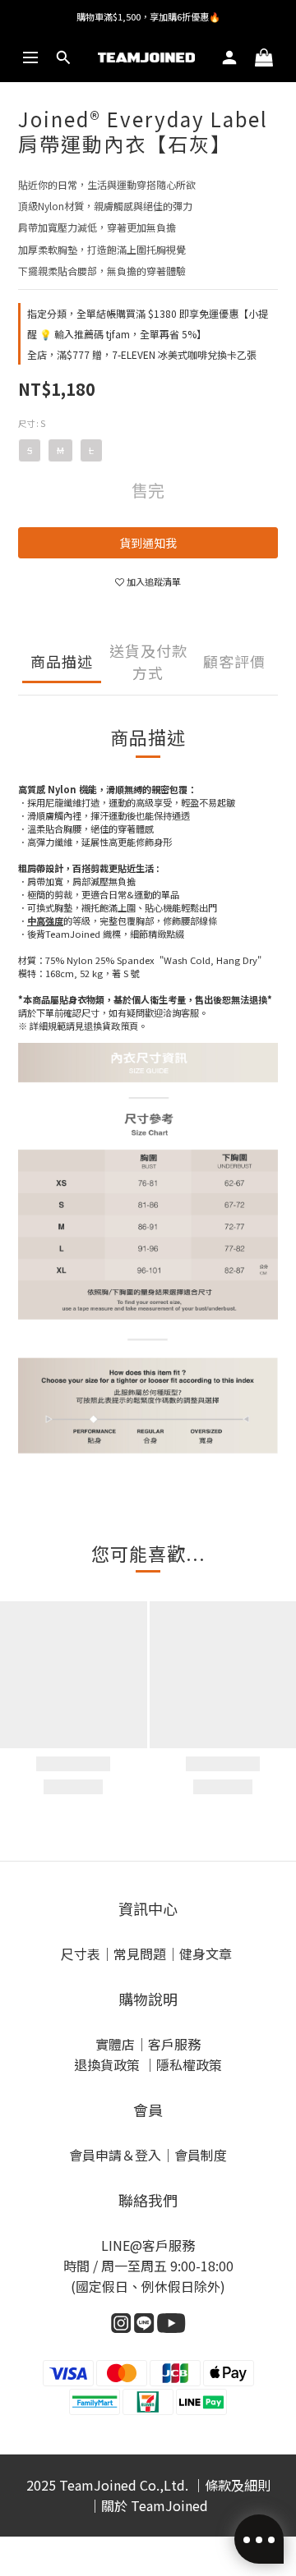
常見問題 (140, 1954)
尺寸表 (81, 1954)
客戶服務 (174, 2044)
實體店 (115, 2044)
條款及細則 (238, 2485)
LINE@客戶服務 (148, 2245)
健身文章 (207, 1954)
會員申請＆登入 (115, 2155)
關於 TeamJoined (155, 2505)
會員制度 (201, 2155)
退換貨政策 (109, 2064)
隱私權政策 (189, 2064)
